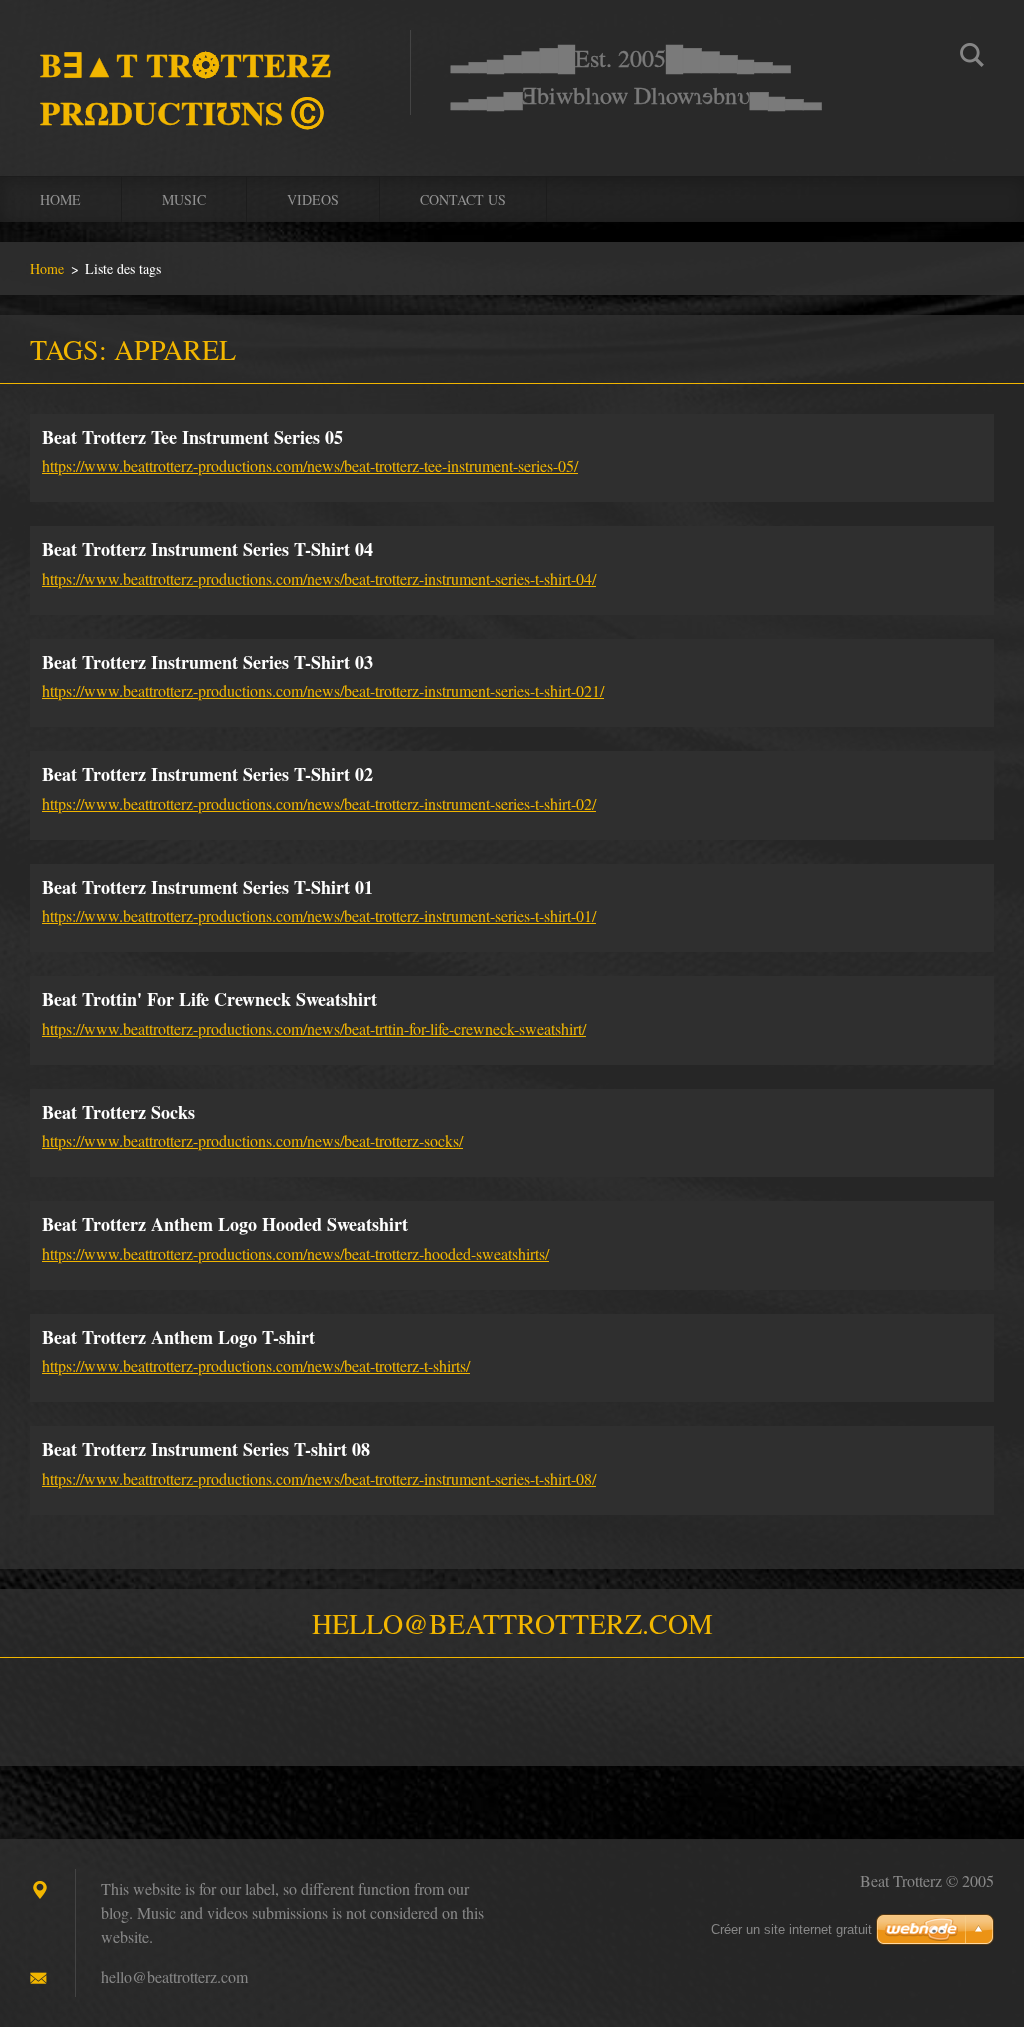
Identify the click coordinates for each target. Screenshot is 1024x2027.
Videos (313, 199)
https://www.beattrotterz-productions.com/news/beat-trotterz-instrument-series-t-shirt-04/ (319, 578)
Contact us (463, 199)
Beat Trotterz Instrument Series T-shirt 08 (206, 1449)
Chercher (972, 58)
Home (60, 199)
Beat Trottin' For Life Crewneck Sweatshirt (209, 999)
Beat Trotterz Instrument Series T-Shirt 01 (207, 887)
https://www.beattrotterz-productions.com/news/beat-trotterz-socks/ (252, 1140)
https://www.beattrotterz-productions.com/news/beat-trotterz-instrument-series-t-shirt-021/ (323, 690)
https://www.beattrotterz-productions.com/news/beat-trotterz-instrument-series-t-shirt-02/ (319, 803)
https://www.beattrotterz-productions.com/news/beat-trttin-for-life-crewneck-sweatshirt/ (314, 1028)
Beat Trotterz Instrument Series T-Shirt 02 (207, 774)
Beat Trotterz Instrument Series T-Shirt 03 (207, 662)
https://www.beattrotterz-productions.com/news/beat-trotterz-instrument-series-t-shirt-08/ (319, 1478)
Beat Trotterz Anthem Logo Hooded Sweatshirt (225, 1224)
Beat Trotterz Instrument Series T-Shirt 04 (207, 549)
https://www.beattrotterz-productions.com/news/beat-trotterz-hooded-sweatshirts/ (295, 1253)
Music (184, 199)
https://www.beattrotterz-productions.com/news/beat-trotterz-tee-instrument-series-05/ (310, 465)
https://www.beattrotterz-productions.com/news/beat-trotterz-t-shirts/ (256, 1365)
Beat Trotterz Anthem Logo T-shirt (178, 1337)
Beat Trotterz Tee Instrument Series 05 (192, 437)
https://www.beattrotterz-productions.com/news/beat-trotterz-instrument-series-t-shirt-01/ (319, 915)
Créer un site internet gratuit (791, 1929)
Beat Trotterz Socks (118, 1112)
